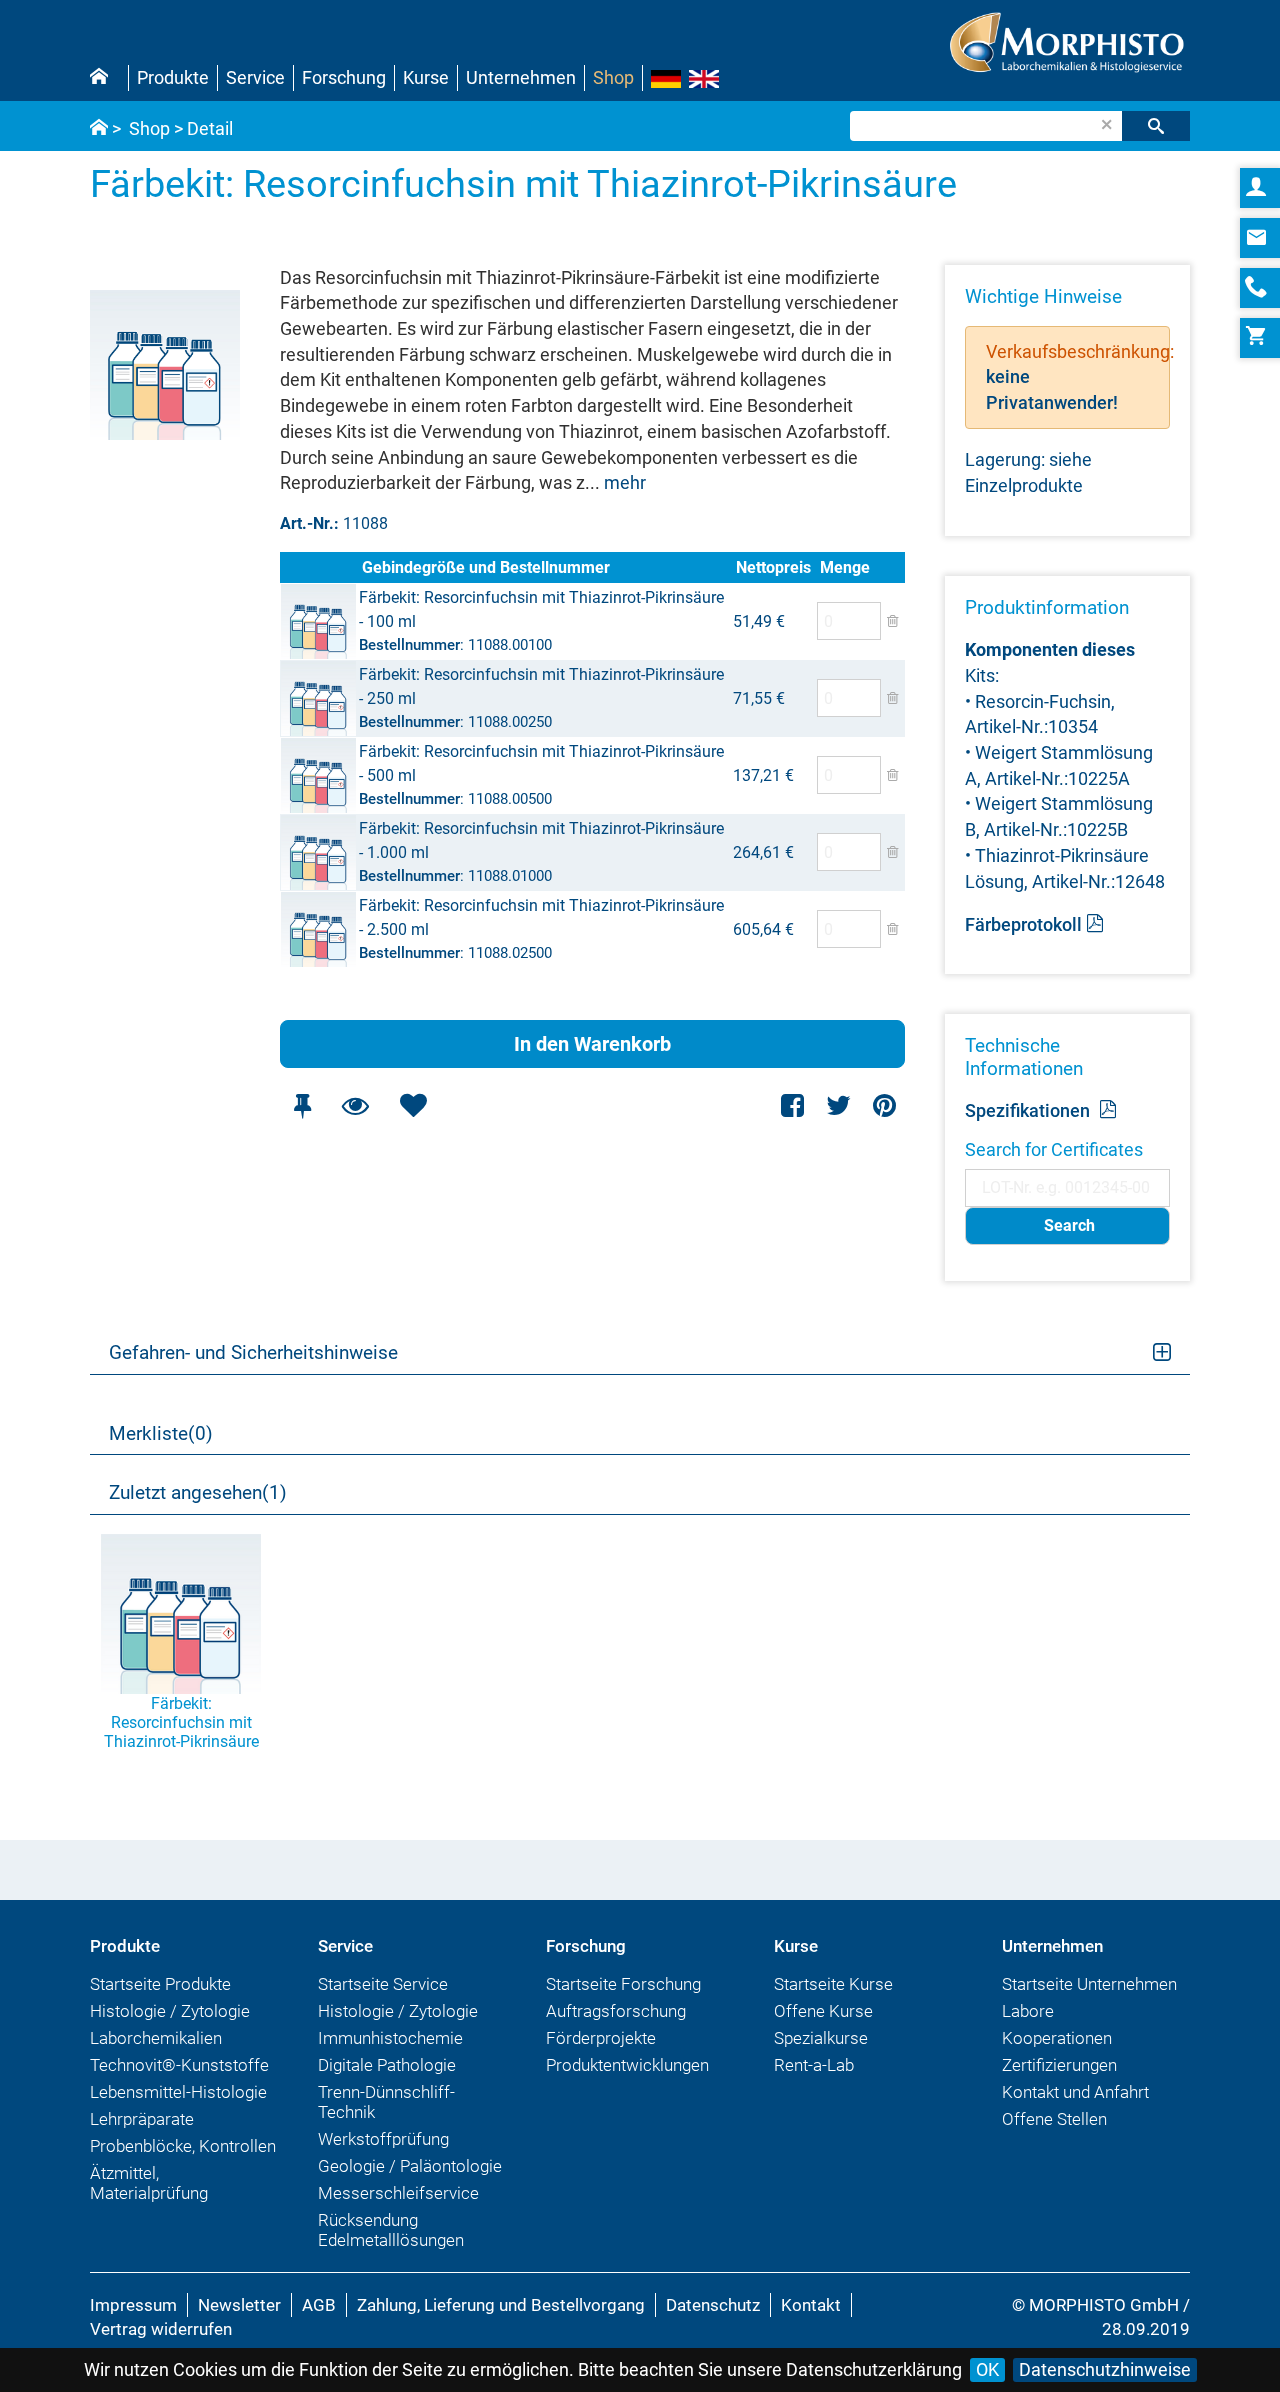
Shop (613, 77)
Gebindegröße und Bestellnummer (486, 567)
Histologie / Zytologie (170, 2011)
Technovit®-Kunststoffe (179, 2065)
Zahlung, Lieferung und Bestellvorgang (501, 2305)
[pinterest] (884, 1105)
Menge (845, 567)
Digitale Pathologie (387, 2065)
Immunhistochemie (390, 2038)
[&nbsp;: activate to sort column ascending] (319, 567)
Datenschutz (713, 2305)
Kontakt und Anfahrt (1075, 2092)
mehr (625, 482)
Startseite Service (383, 1984)
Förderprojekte (601, 2038)
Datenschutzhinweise (1105, 2369)
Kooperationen (1057, 2038)
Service (255, 77)
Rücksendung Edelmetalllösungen (391, 2230)
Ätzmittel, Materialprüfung (149, 2183)
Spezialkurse (821, 2038)
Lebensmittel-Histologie (178, 2092)
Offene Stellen (1054, 2119)
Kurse (426, 77)
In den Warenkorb (592, 1044)
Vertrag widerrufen (161, 2329)
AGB (319, 2305)
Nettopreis (773, 567)
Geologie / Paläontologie (410, 2166)
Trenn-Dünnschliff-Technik (386, 2102)
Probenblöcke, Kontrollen (183, 2146)
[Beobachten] (355, 1105)
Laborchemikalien (156, 2038)
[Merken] (302, 1105)
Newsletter (239, 2305)
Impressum (133, 2305)
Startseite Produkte (160, 1984)
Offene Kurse (823, 2011)
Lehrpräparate (142, 2119)
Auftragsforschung (616, 2011)
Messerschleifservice (398, 2193)
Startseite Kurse (833, 1984)
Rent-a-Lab (814, 2065)
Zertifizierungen (1059, 2065)
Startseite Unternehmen (1089, 1984)
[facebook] (793, 1105)
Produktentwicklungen (627, 2065)
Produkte (173, 77)
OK (987, 2369)
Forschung (344, 77)
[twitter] (838, 1105)
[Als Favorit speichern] (413, 1105)
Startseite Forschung (623, 1984)
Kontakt (811, 2305)
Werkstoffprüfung (383, 2139)
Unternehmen (521, 77)
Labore (1028, 2011)
